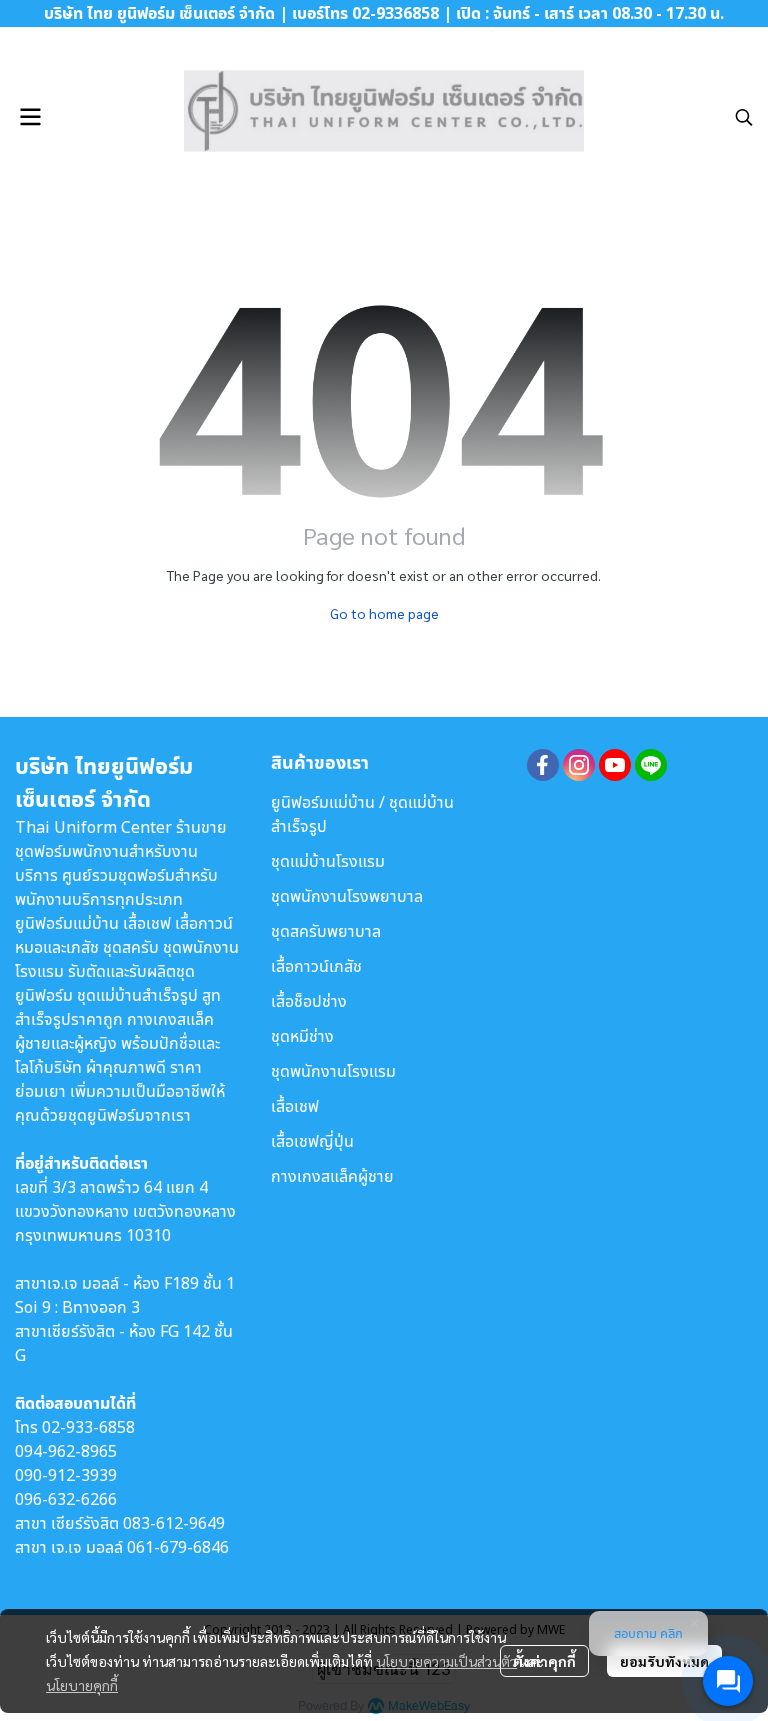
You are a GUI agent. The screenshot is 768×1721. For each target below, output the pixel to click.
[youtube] (615, 765)
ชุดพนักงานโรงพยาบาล (347, 896)
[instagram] (579, 765)
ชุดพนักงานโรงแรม (333, 1071)
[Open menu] (30, 117)
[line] (651, 765)
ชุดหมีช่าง (302, 1036)
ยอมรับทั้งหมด (664, 1661)
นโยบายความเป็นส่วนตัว (446, 1661)
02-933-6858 (88, 1427)
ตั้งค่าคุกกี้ (544, 1661)
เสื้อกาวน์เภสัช (316, 966)
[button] (744, 117)
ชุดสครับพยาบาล (326, 931)
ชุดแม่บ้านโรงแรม (328, 861)
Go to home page (384, 613)
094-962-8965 (66, 1451)
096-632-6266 (66, 1499)
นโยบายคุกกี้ (82, 1685)
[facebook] (543, 765)
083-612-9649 (174, 1523)
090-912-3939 (66, 1475)
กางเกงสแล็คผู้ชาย (332, 1176)
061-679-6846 (178, 1547)
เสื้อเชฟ (295, 1106)
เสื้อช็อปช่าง (309, 1001)
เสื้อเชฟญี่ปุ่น (312, 1141)
